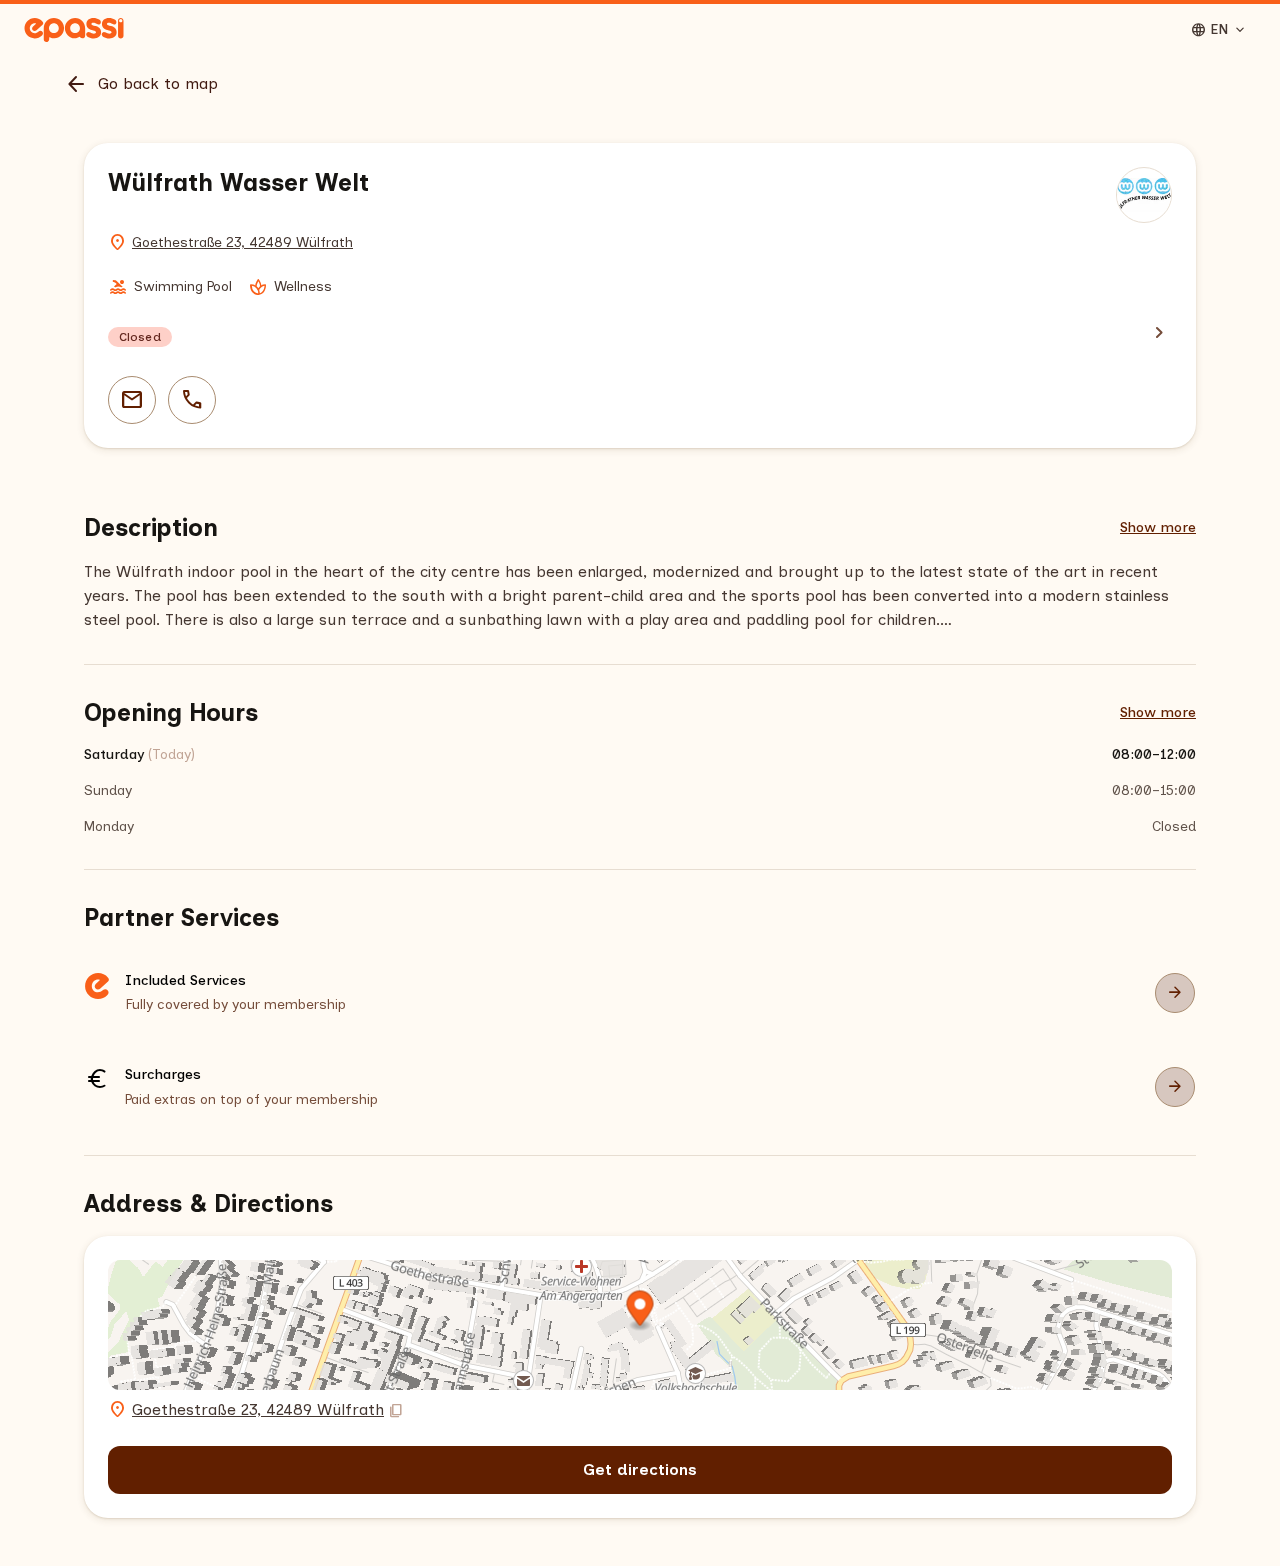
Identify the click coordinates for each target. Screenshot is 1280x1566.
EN (1219, 30)
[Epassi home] (74, 30)
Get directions (640, 1469)
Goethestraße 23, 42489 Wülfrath (242, 242)
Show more (1158, 527)
